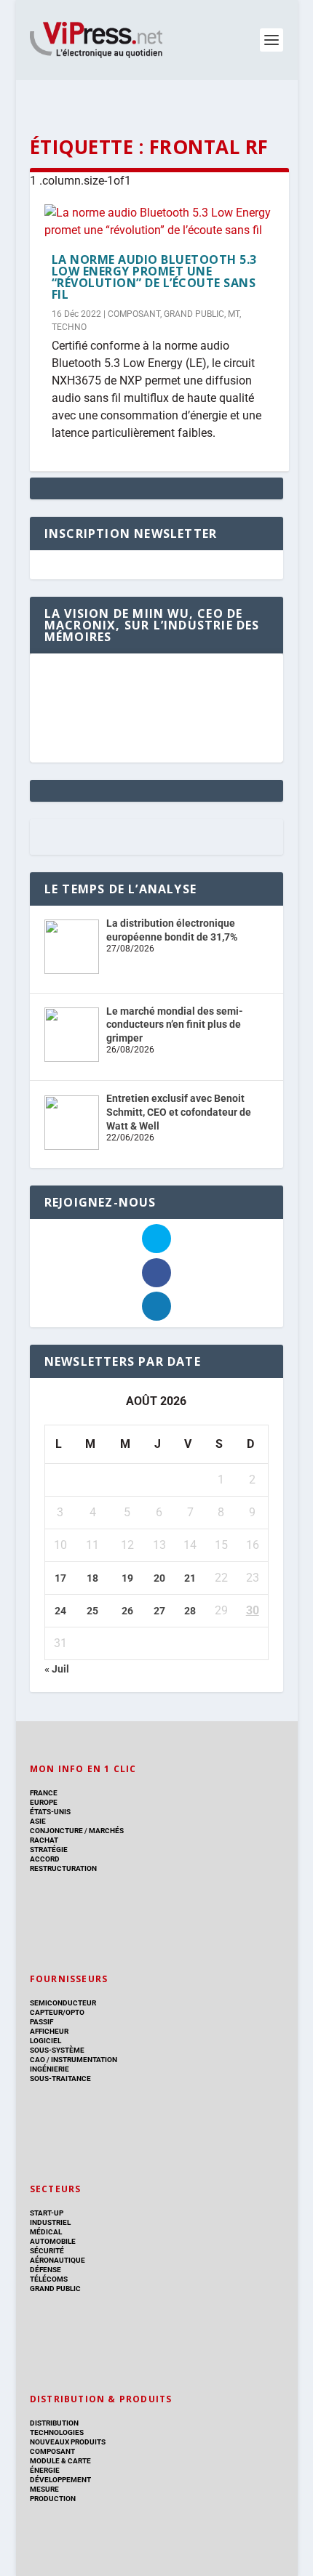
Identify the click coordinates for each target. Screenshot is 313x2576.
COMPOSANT (134, 314)
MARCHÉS (106, 1831)
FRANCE (44, 1793)
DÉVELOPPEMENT (60, 2480)
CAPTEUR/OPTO (57, 2012)
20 (159, 1578)
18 (92, 1578)
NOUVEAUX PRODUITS (68, 2442)
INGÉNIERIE (49, 2069)
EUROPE (44, 1802)
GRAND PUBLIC (194, 314)
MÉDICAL (46, 2232)
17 (60, 1578)
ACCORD (45, 1859)
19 (127, 1578)
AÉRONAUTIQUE (58, 2260)
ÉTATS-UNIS (50, 1812)
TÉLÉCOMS (49, 2279)
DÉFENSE (45, 2270)
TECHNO (69, 327)
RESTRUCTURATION (63, 1868)
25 (92, 1611)
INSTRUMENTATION (83, 2060)
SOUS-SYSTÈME (57, 2050)
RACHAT (44, 1840)
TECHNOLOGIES (57, 2432)
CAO (37, 2060)
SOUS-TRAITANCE (60, 2078)
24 (60, 1611)
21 (190, 1578)
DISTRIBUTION (54, 2423)
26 (127, 1611)
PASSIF (41, 2022)
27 (159, 1611)
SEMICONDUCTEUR (63, 2003)
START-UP (47, 2213)
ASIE (38, 1821)
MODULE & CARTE (60, 2461)
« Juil (57, 1669)
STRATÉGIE (49, 1850)
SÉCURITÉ (47, 2251)
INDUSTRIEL (50, 2222)
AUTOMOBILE (53, 2241)
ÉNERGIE (45, 2470)
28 (190, 1611)
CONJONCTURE (56, 1831)
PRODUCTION (53, 2499)
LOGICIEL (45, 2041)
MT (234, 314)
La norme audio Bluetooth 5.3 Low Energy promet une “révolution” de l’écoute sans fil (154, 277)
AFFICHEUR (49, 2031)
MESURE (44, 2489)
